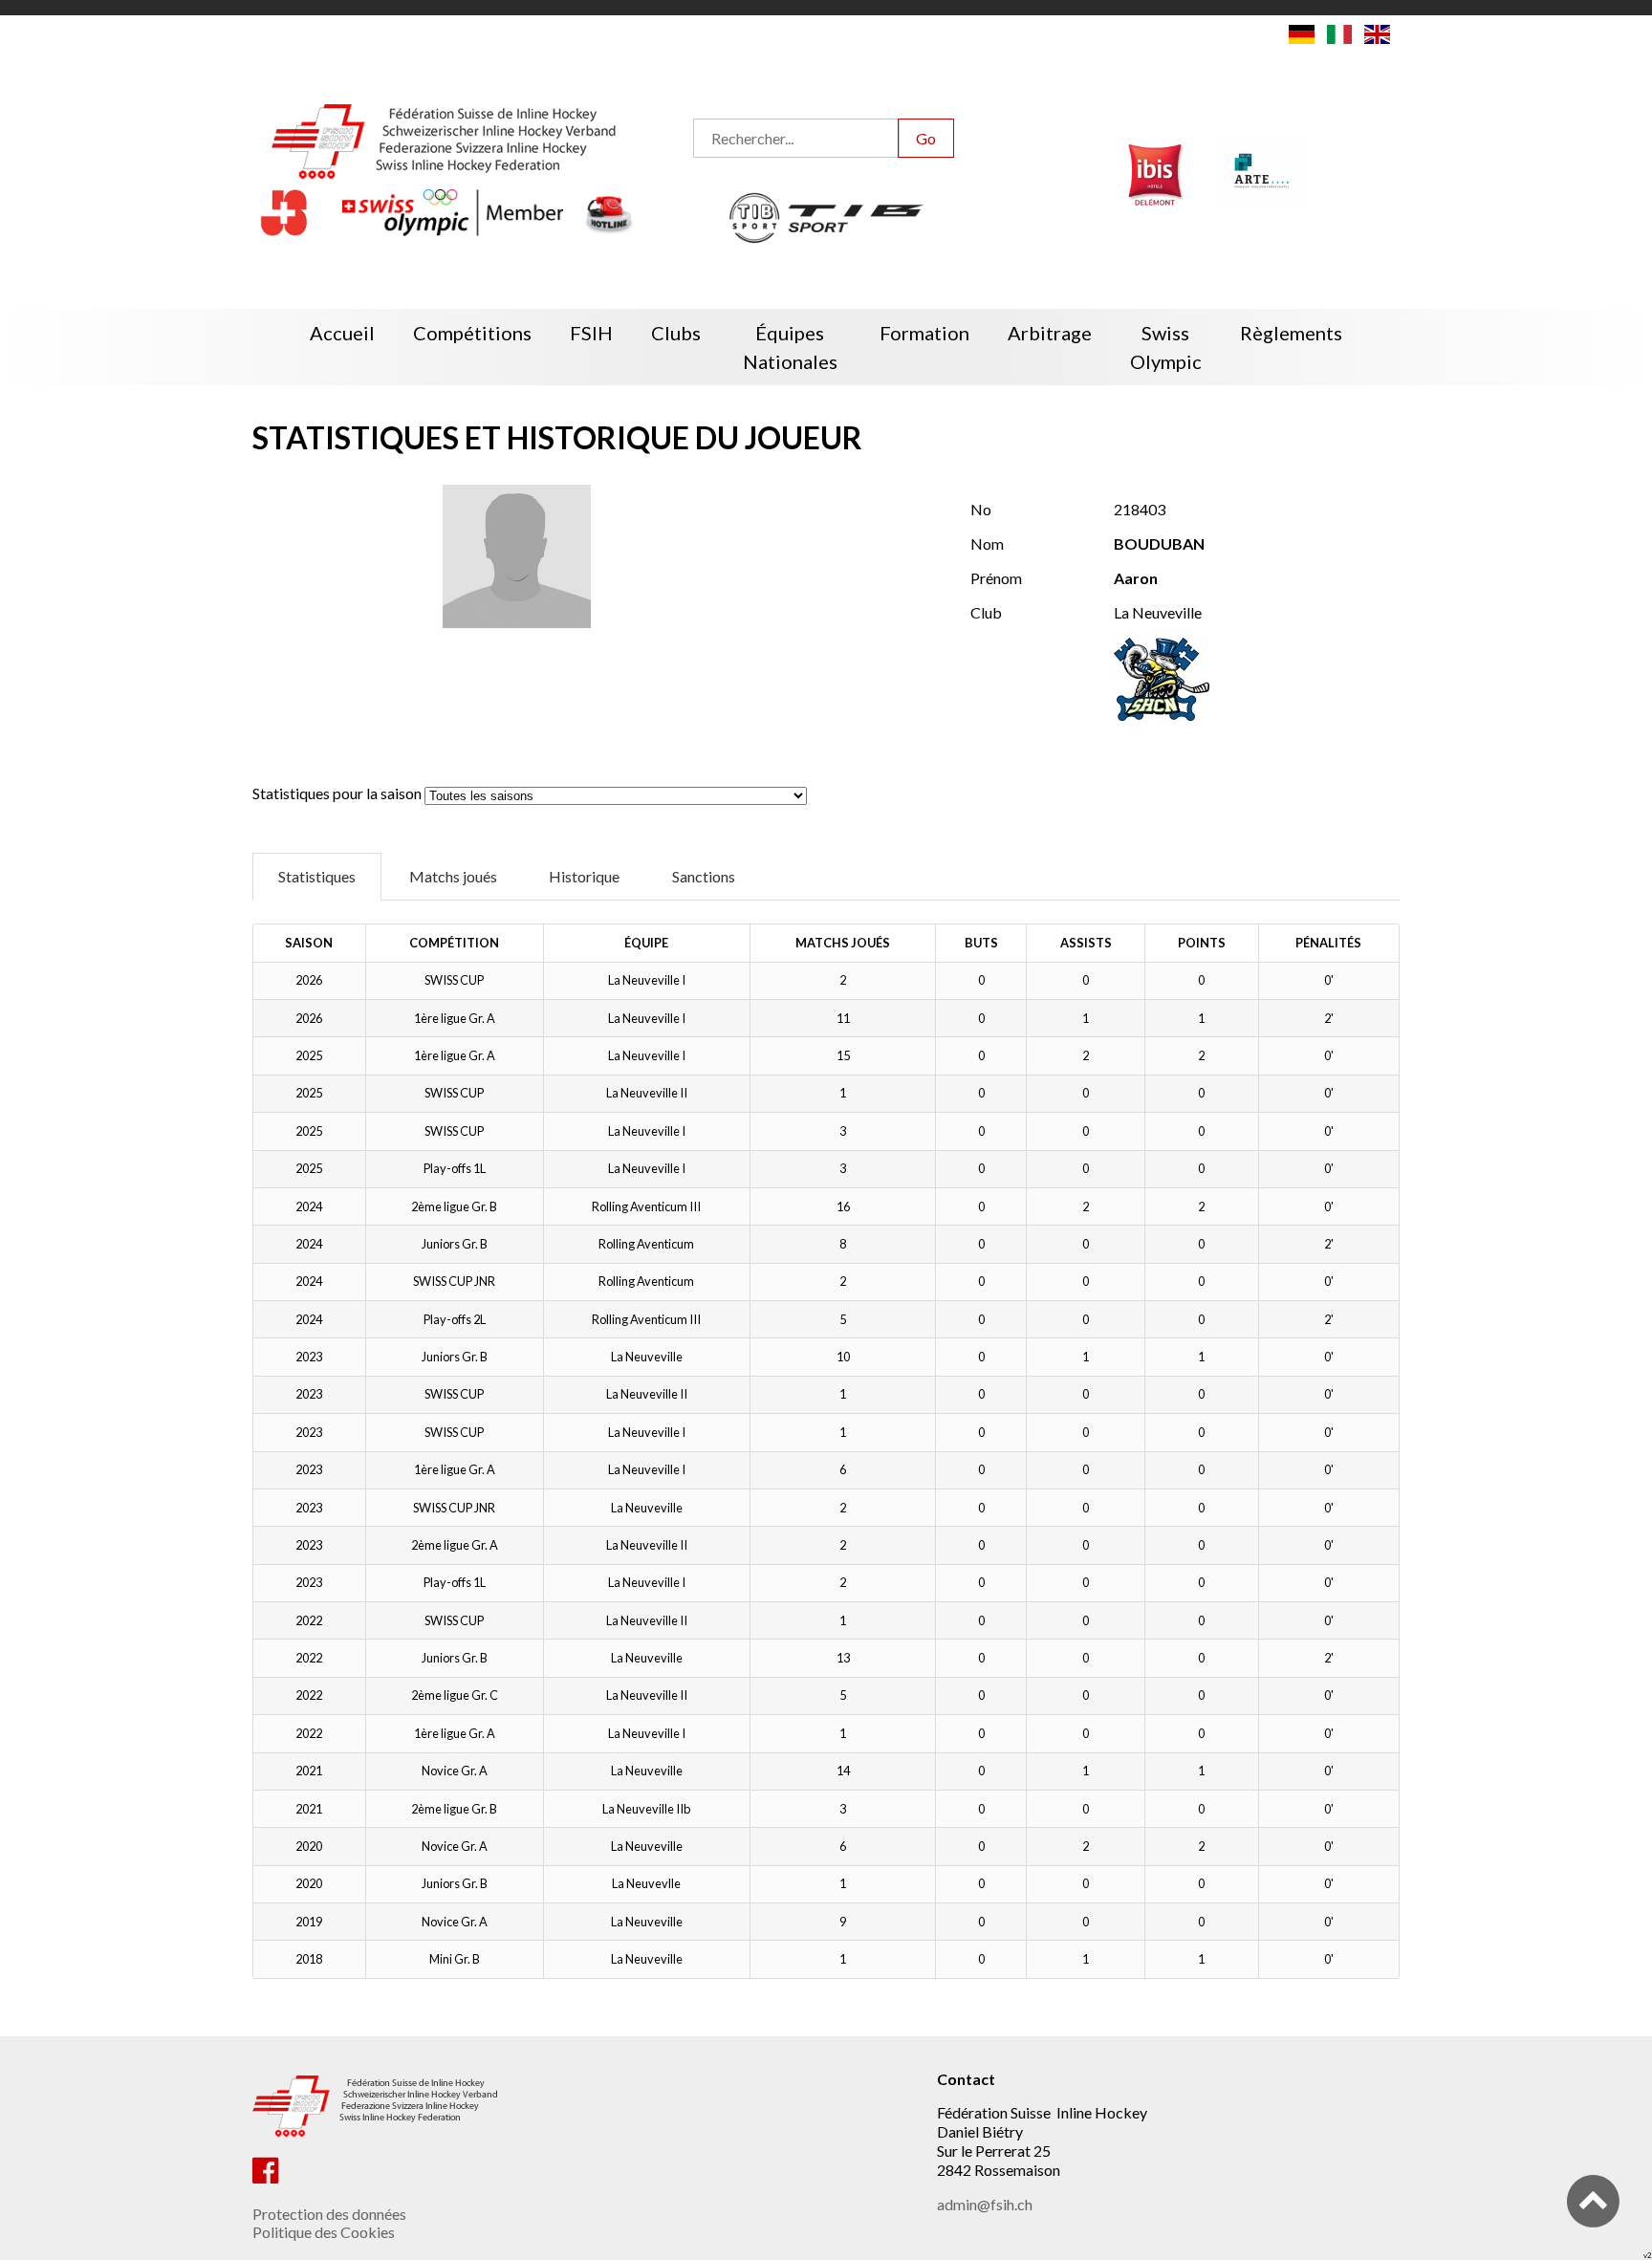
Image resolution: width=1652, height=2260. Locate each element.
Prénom (996, 578)
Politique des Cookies (324, 2232)
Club (986, 612)
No (981, 509)
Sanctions (704, 876)
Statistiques (317, 876)
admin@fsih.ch (985, 2204)
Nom (987, 543)
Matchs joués (453, 876)
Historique (584, 876)
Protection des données (329, 2214)
